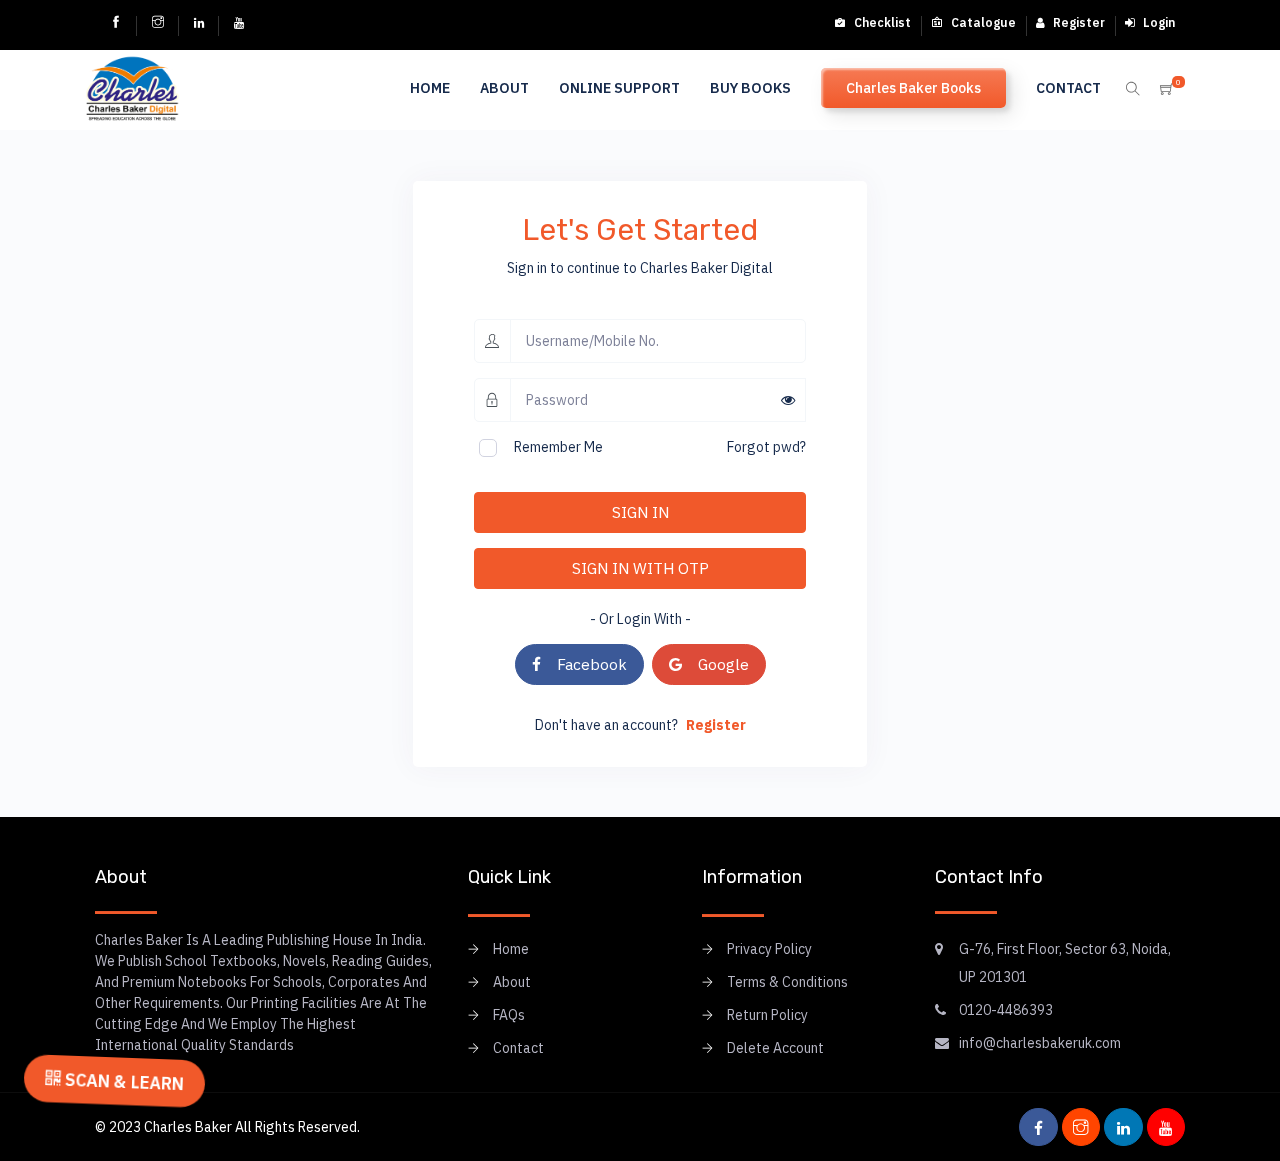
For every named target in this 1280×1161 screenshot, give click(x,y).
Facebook (584, 664)
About (504, 88)
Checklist (881, 22)
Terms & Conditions (787, 982)
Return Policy (767, 1015)
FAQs (509, 1015)
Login (1157, 22)
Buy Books (750, 88)
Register (1077, 22)
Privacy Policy (769, 949)
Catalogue (982, 22)
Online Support (619, 88)
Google (715, 664)
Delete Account (775, 1048)
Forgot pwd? (766, 447)
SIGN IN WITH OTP (640, 568)
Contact (1068, 88)
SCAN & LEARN (121, 1080)
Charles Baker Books (913, 88)
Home (430, 88)
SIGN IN (640, 512)
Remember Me (558, 447)
